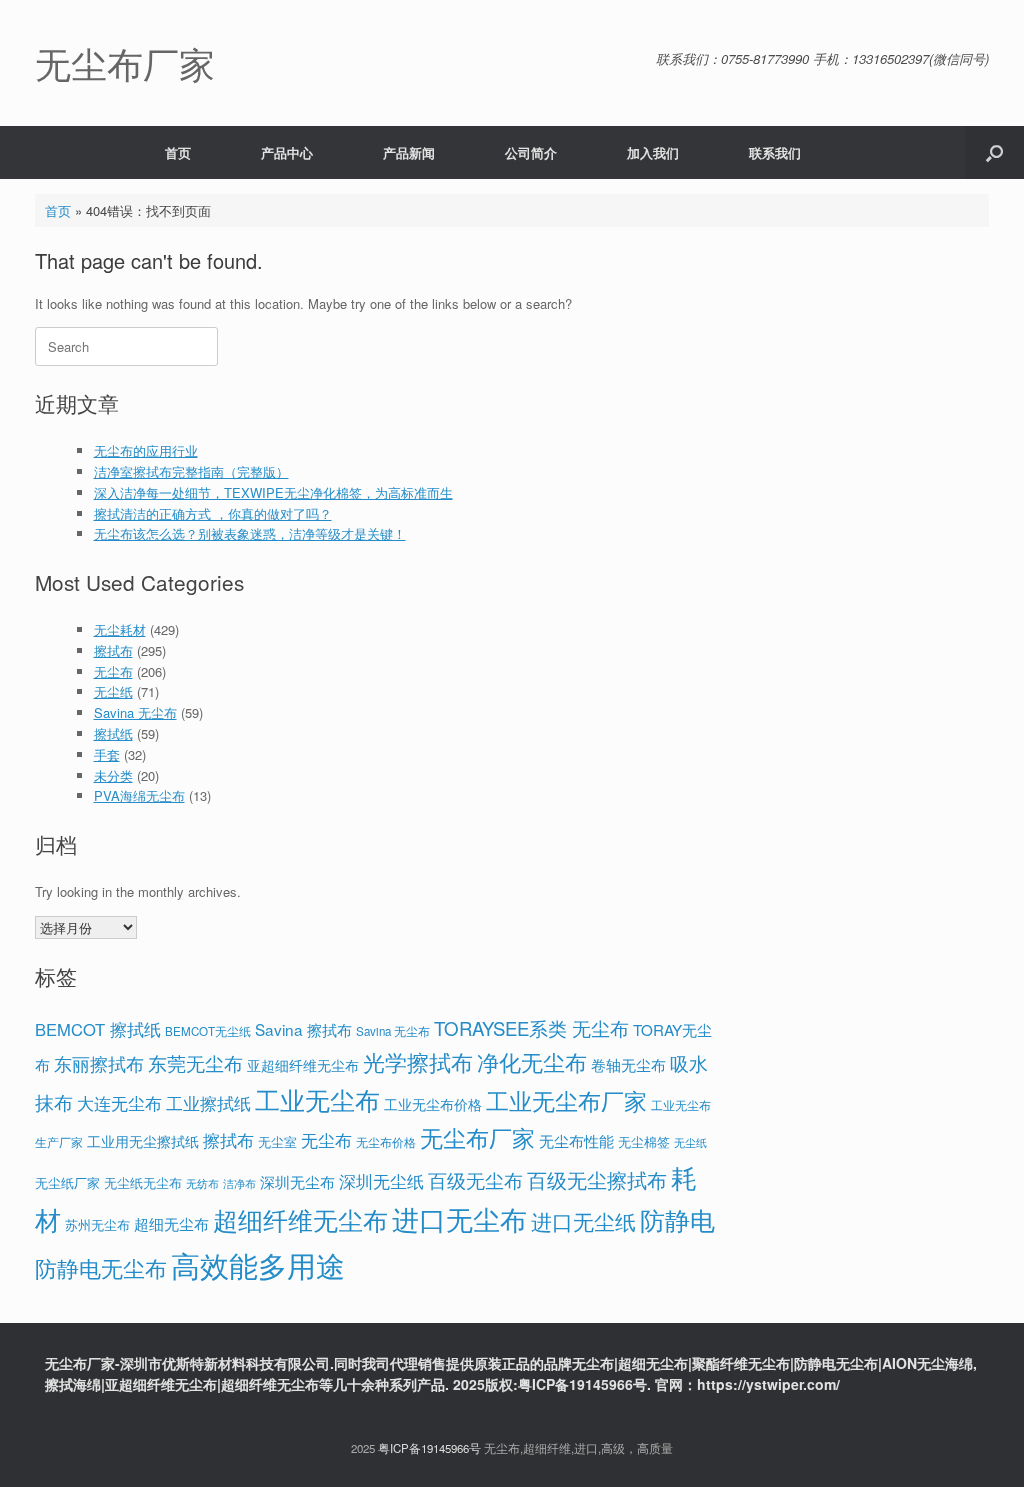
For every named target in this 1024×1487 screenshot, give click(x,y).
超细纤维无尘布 (300, 1219)
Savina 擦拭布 (303, 1029)
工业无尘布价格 (433, 1104)
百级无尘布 (475, 1179)
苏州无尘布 (97, 1224)
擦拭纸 (113, 733)
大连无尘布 (119, 1102)
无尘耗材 (120, 629)
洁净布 (239, 1183)
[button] (994, 152)
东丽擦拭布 (99, 1063)
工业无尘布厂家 (566, 1100)
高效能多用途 (258, 1264)
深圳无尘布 (297, 1181)
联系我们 (775, 152)
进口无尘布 (459, 1218)
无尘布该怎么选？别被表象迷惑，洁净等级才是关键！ (250, 533)
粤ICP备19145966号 (429, 1448)
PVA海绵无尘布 (139, 795)
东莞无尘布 (195, 1062)
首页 (178, 152)
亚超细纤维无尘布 (303, 1064)
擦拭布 (113, 650)
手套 (107, 754)
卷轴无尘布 (628, 1064)
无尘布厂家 (477, 1137)
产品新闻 (409, 152)
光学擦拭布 (418, 1061)
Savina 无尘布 (135, 712)
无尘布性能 (576, 1140)
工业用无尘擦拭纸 (143, 1141)
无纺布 (202, 1183)
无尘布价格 (386, 1142)
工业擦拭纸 (208, 1102)
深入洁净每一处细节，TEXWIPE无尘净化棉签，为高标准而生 (273, 492)
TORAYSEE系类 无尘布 (531, 1028)
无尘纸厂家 (67, 1182)
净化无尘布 (532, 1061)
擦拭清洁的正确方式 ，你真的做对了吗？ (213, 513)
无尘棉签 (644, 1141)
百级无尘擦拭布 (597, 1179)
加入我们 (653, 152)
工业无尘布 (317, 1099)
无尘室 (277, 1142)
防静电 (677, 1219)
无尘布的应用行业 (146, 450)
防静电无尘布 (101, 1267)
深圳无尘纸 (381, 1180)
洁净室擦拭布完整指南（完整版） (191, 471)
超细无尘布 (171, 1223)
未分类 (113, 775)
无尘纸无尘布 (143, 1182)
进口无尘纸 (583, 1221)
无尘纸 (113, 691)
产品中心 (287, 152)
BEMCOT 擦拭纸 (98, 1029)
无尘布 (113, 671)
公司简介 (531, 152)
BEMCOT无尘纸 (208, 1031)
